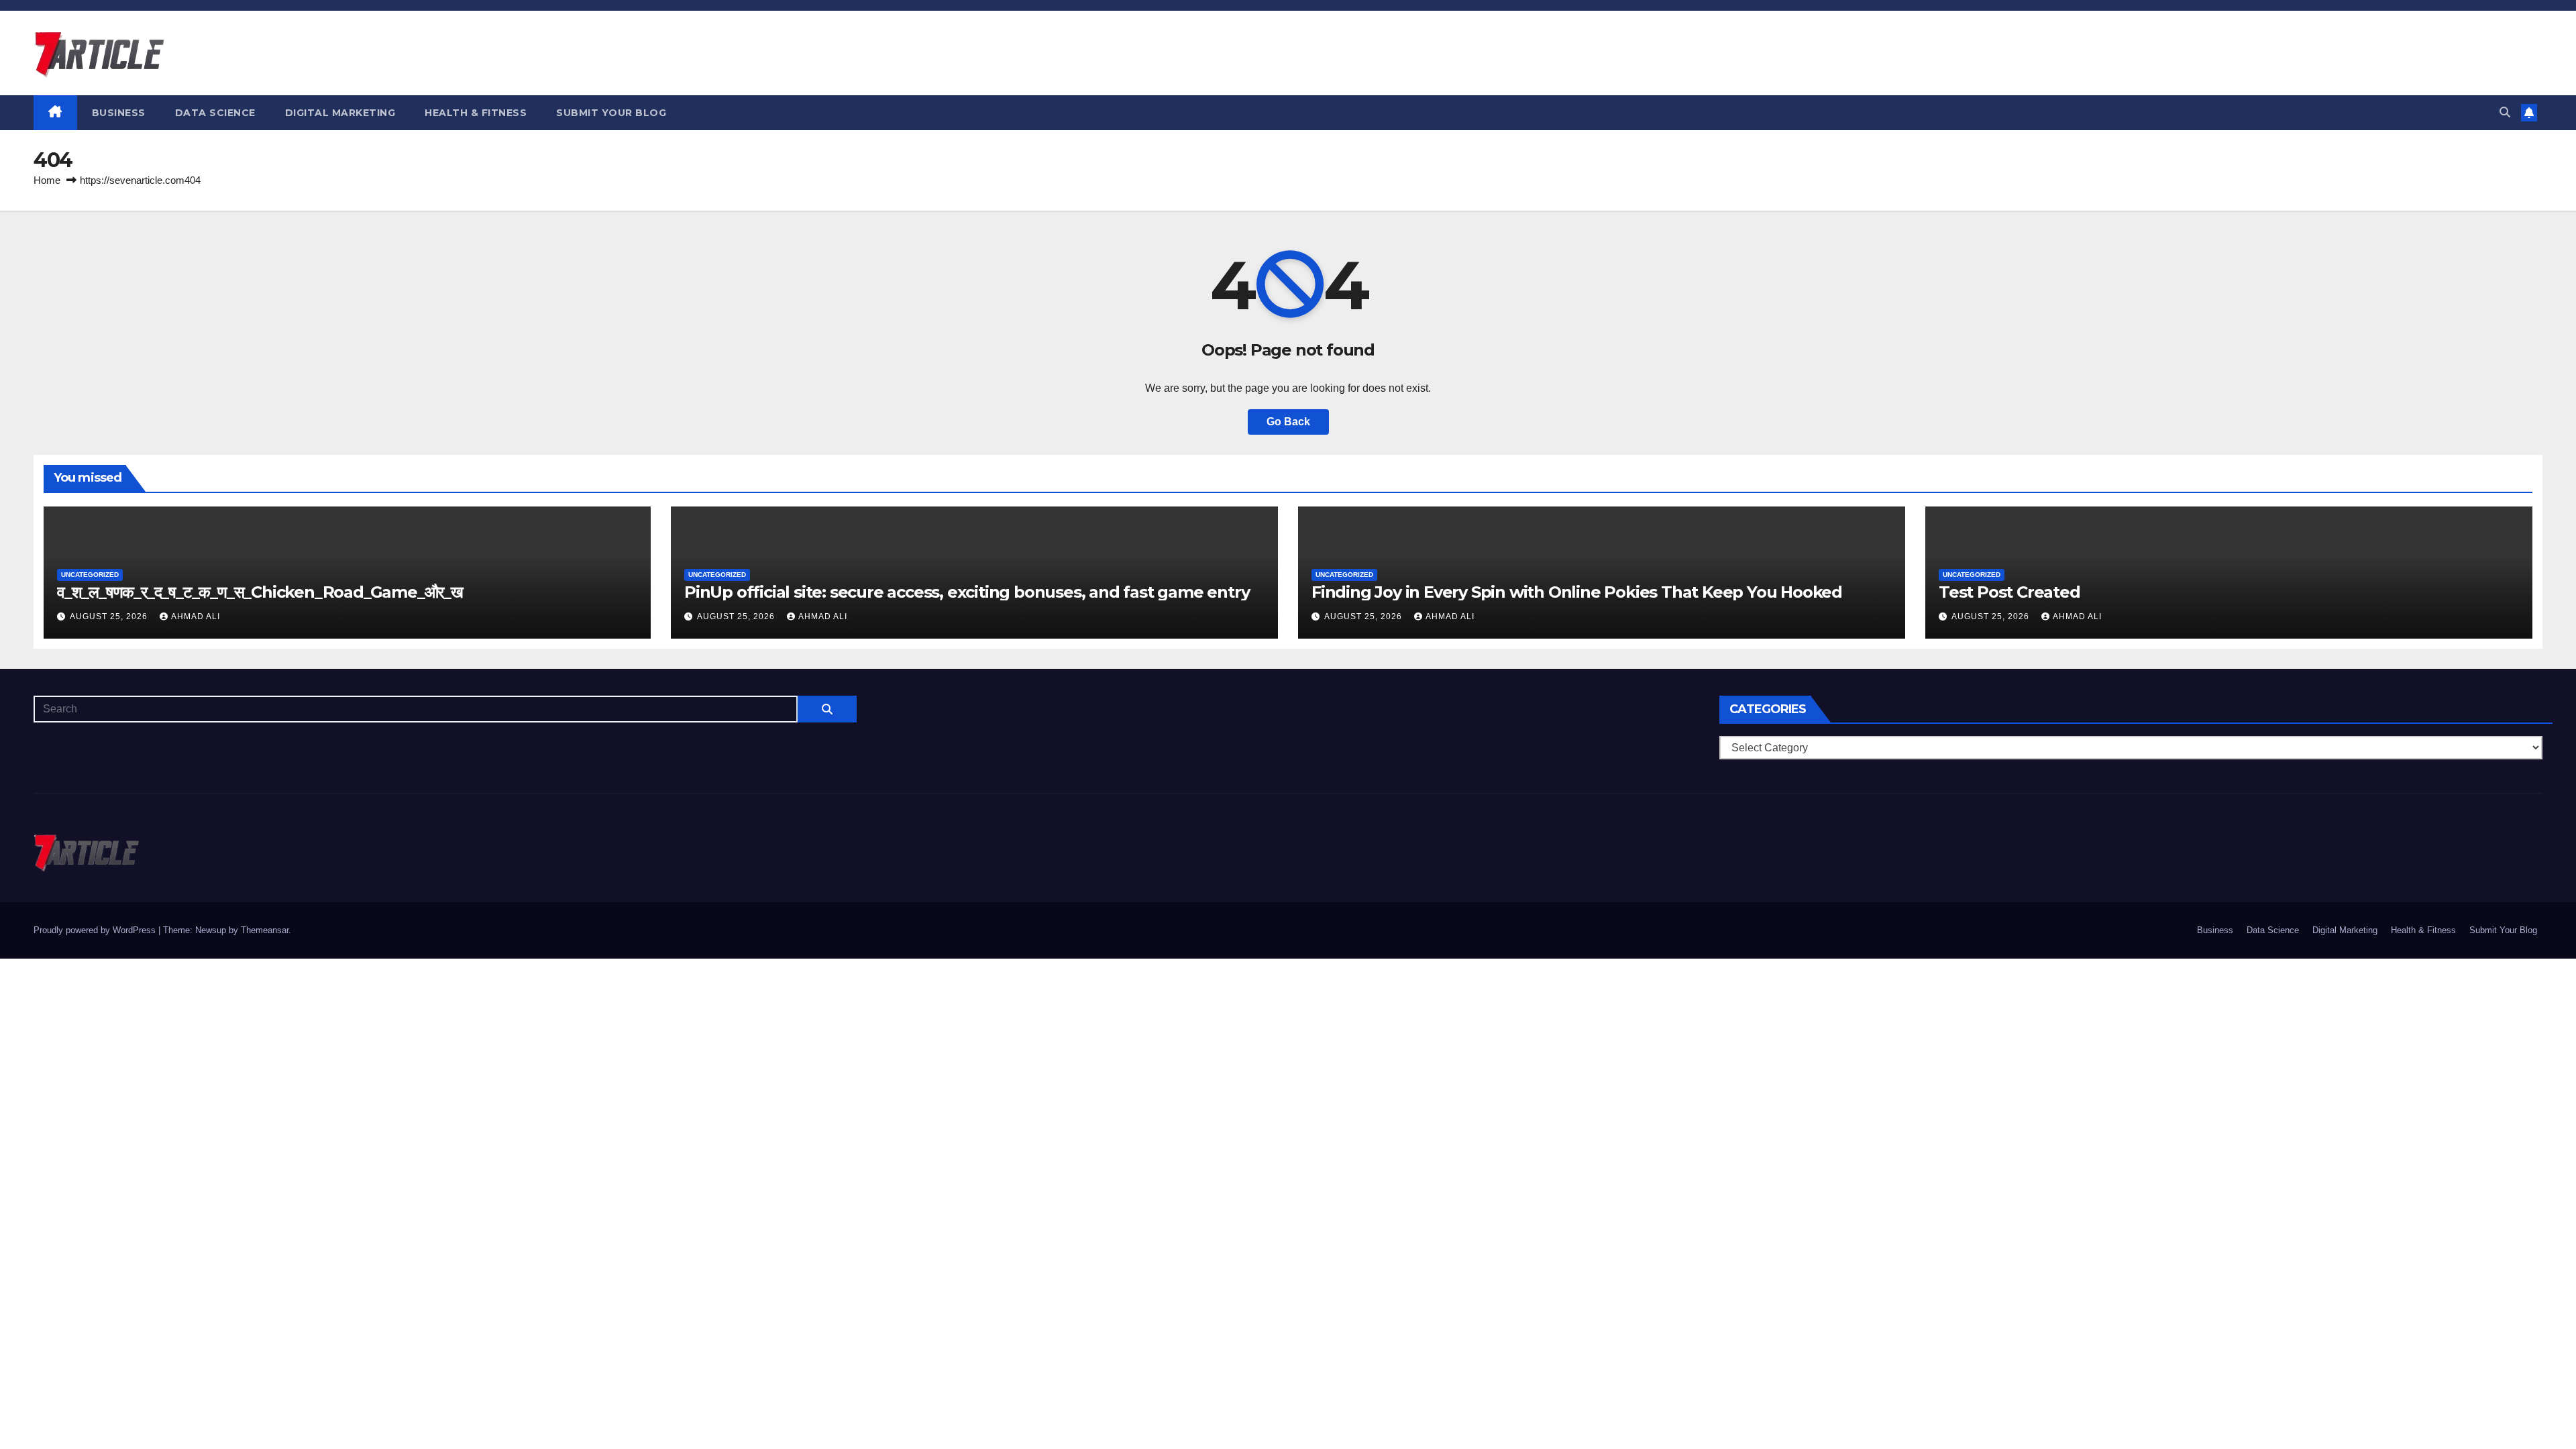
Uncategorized (90, 575)
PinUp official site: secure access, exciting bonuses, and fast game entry (967, 592)
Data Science (215, 113)
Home (47, 180)
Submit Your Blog (611, 113)
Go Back (1288, 422)
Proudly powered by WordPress (96, 930)
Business (119, 113)
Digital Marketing (340, 113)
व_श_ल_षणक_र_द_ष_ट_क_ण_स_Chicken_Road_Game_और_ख (260, 592)
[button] (2505, 112)
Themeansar (265, 930)
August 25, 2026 (110, 616)
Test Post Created (2009, 592)
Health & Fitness (476, 113)
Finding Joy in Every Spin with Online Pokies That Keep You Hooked (1577, 592)
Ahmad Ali (196, 616)
